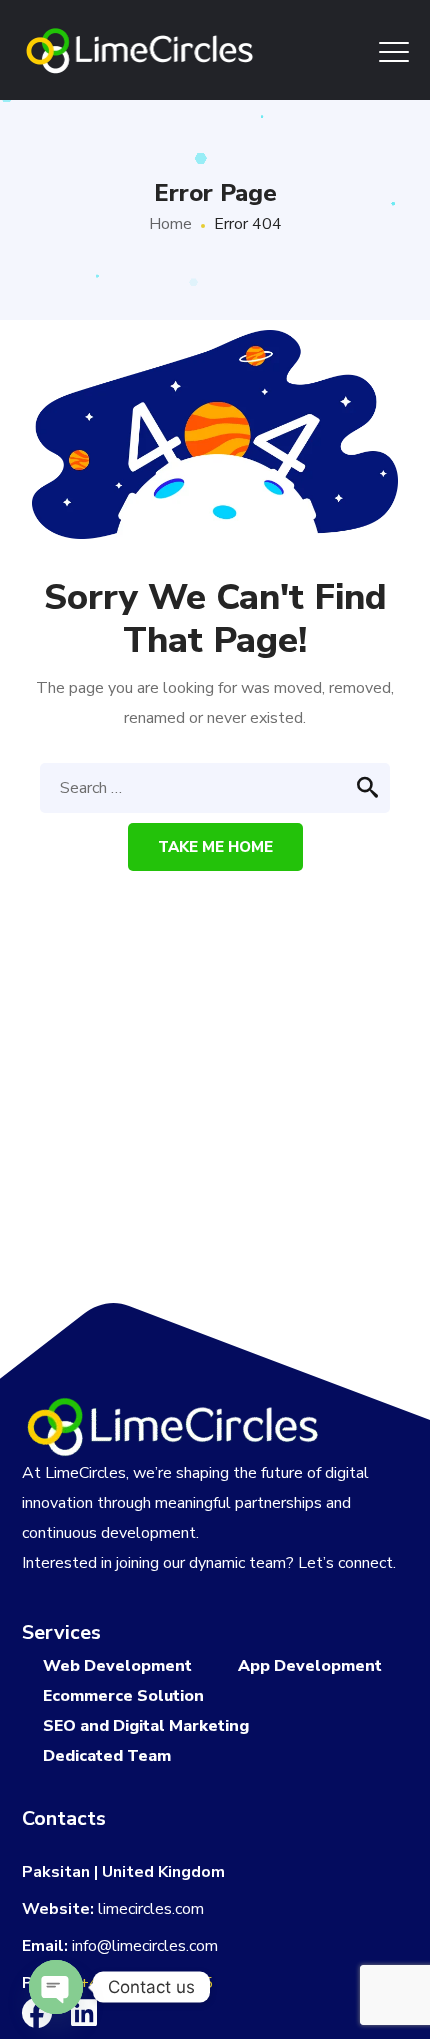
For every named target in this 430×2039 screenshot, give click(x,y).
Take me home (215, 847)
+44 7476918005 (146, 1983)
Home (170, 224)
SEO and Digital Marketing (146, 1726)
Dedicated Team (107, 1756)
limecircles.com (151, 1909)
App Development (310, 1666)
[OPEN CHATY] (56, 1987)
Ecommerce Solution (123, 1696)
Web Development (117, 1666)
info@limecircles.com (145, 1946)
